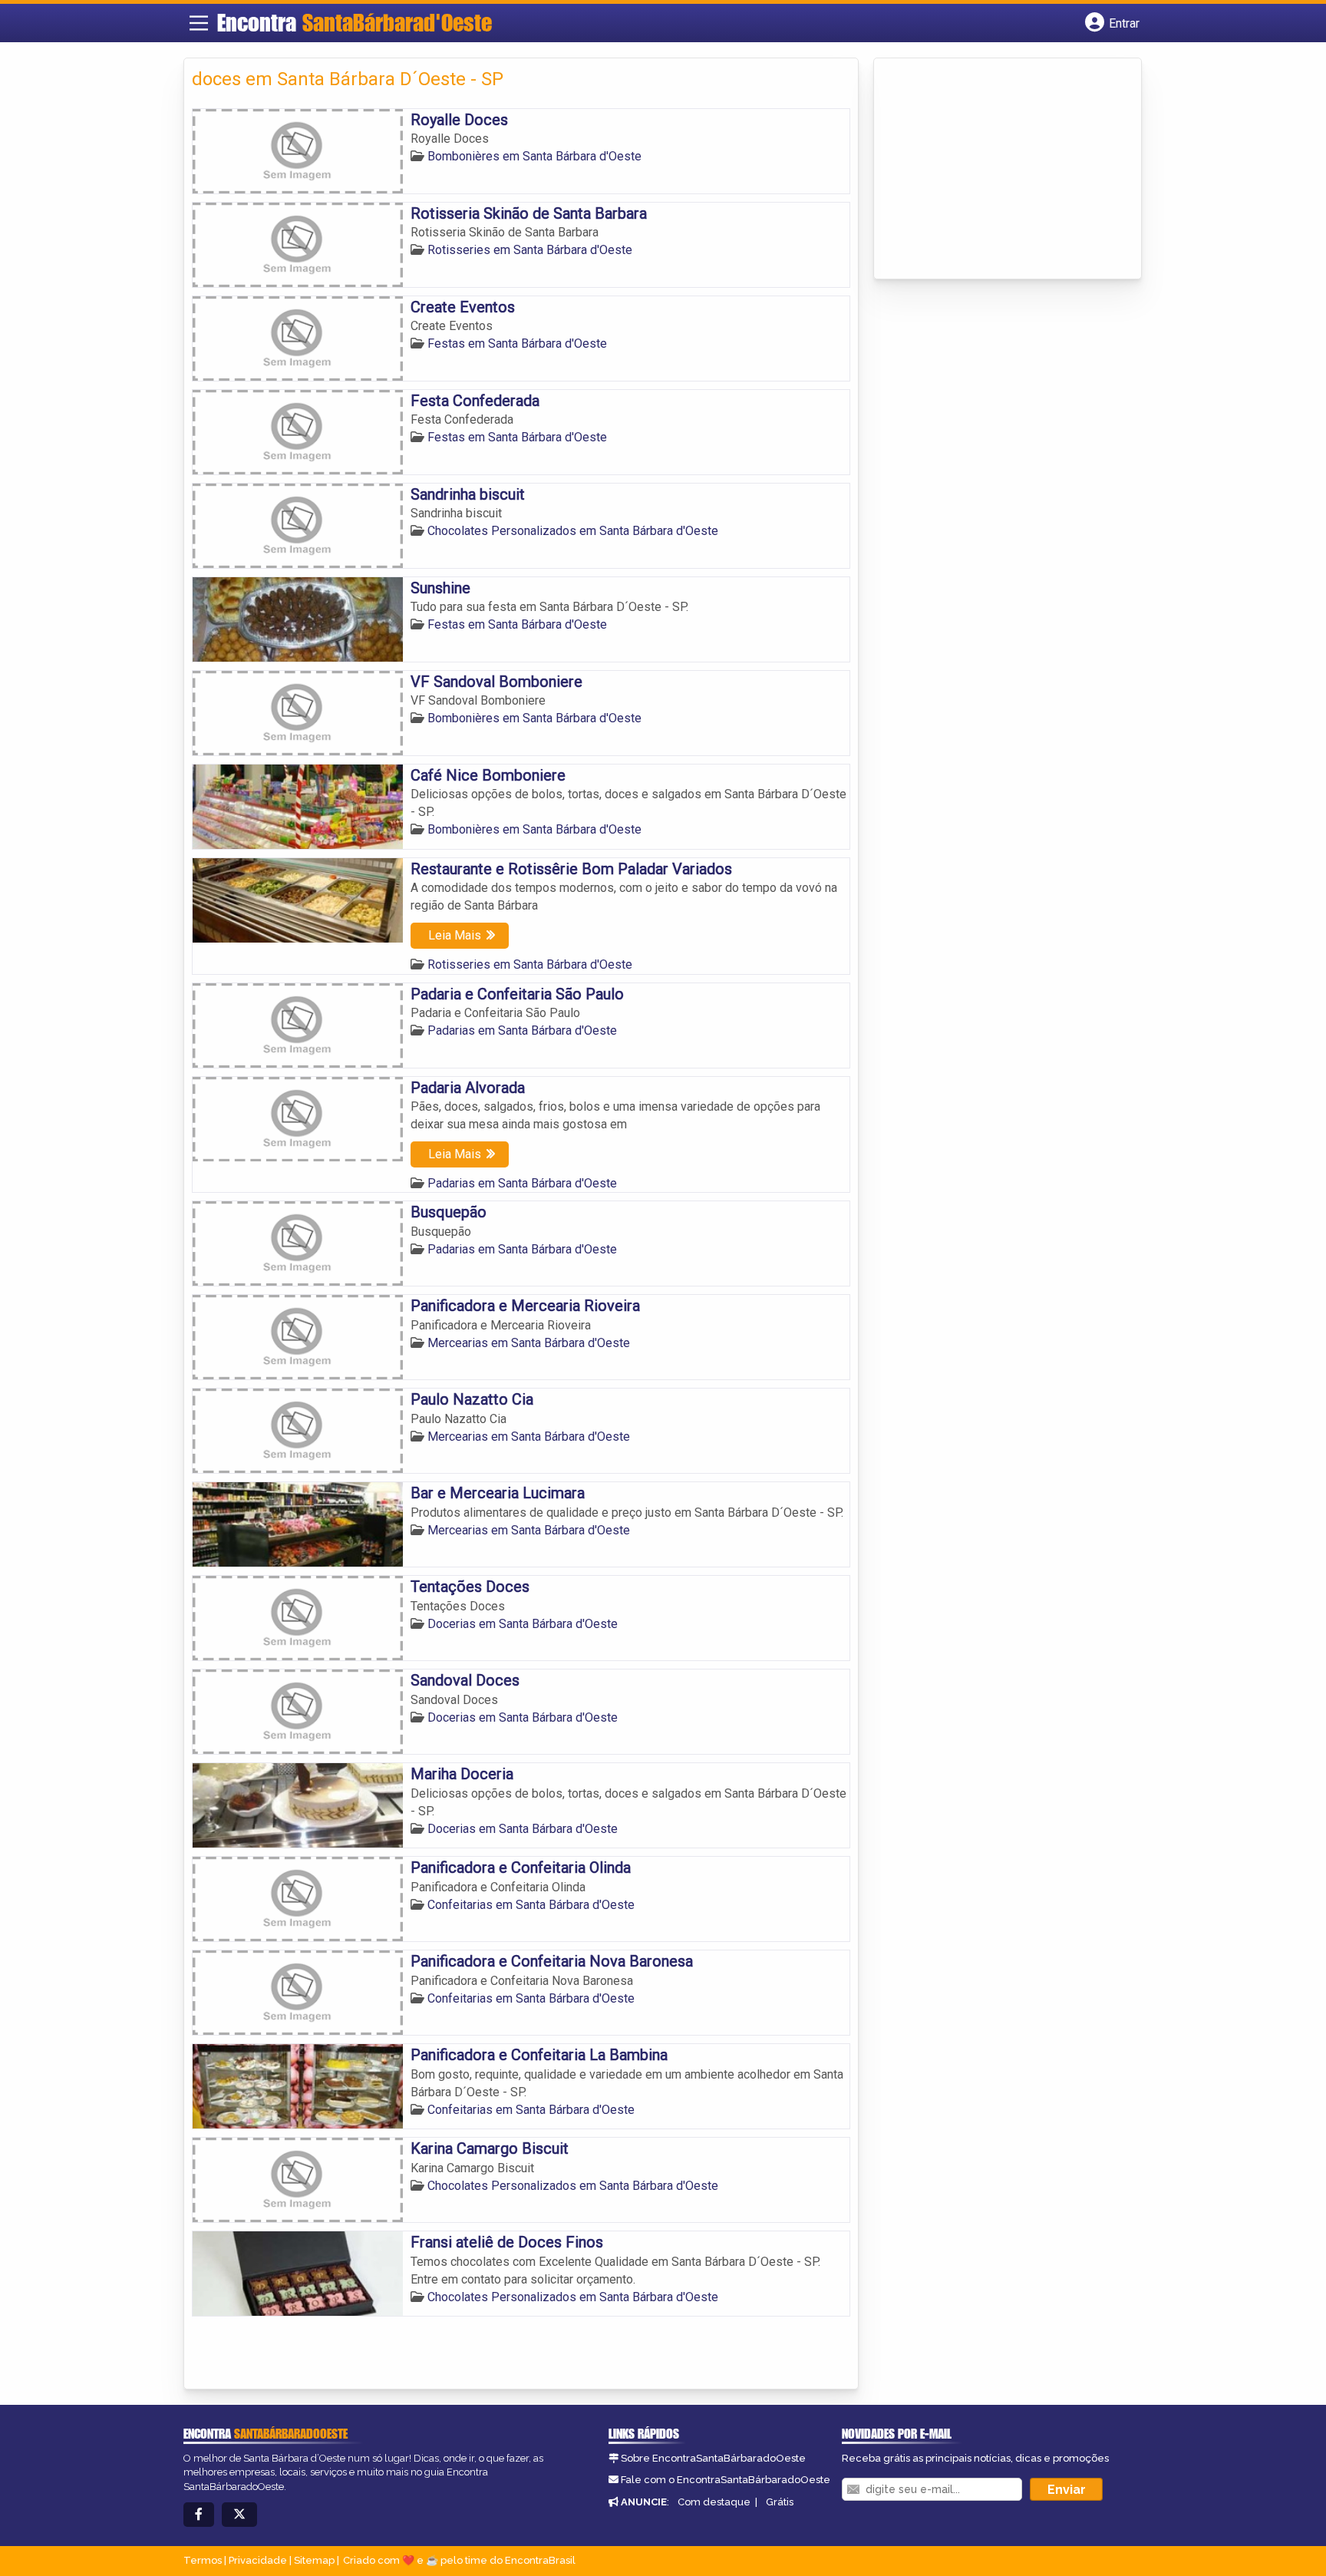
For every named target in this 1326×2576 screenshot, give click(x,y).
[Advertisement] (997, 170)
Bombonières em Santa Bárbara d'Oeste (534, 156)
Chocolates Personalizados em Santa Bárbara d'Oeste (573, 531)
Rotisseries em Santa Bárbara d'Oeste (530, 250)
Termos (203, 2560)
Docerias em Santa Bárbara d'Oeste (523, 1624)
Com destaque (714, 2502)
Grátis (780, 2502)
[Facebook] (199, 2515)
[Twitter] (239, 2515)
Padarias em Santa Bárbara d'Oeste (522, 1030)
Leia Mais (455, 935)
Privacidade (258, 2560)
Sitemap (314, 2560)
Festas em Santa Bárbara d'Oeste (517, 343)
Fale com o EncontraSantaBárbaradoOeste (726, 2480)
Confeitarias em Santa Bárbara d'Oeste (531, 1905)
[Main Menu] (199, 23)
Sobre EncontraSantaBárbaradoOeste (713, 2458)
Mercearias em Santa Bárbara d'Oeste (529, 1343)
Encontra (355, 22)
